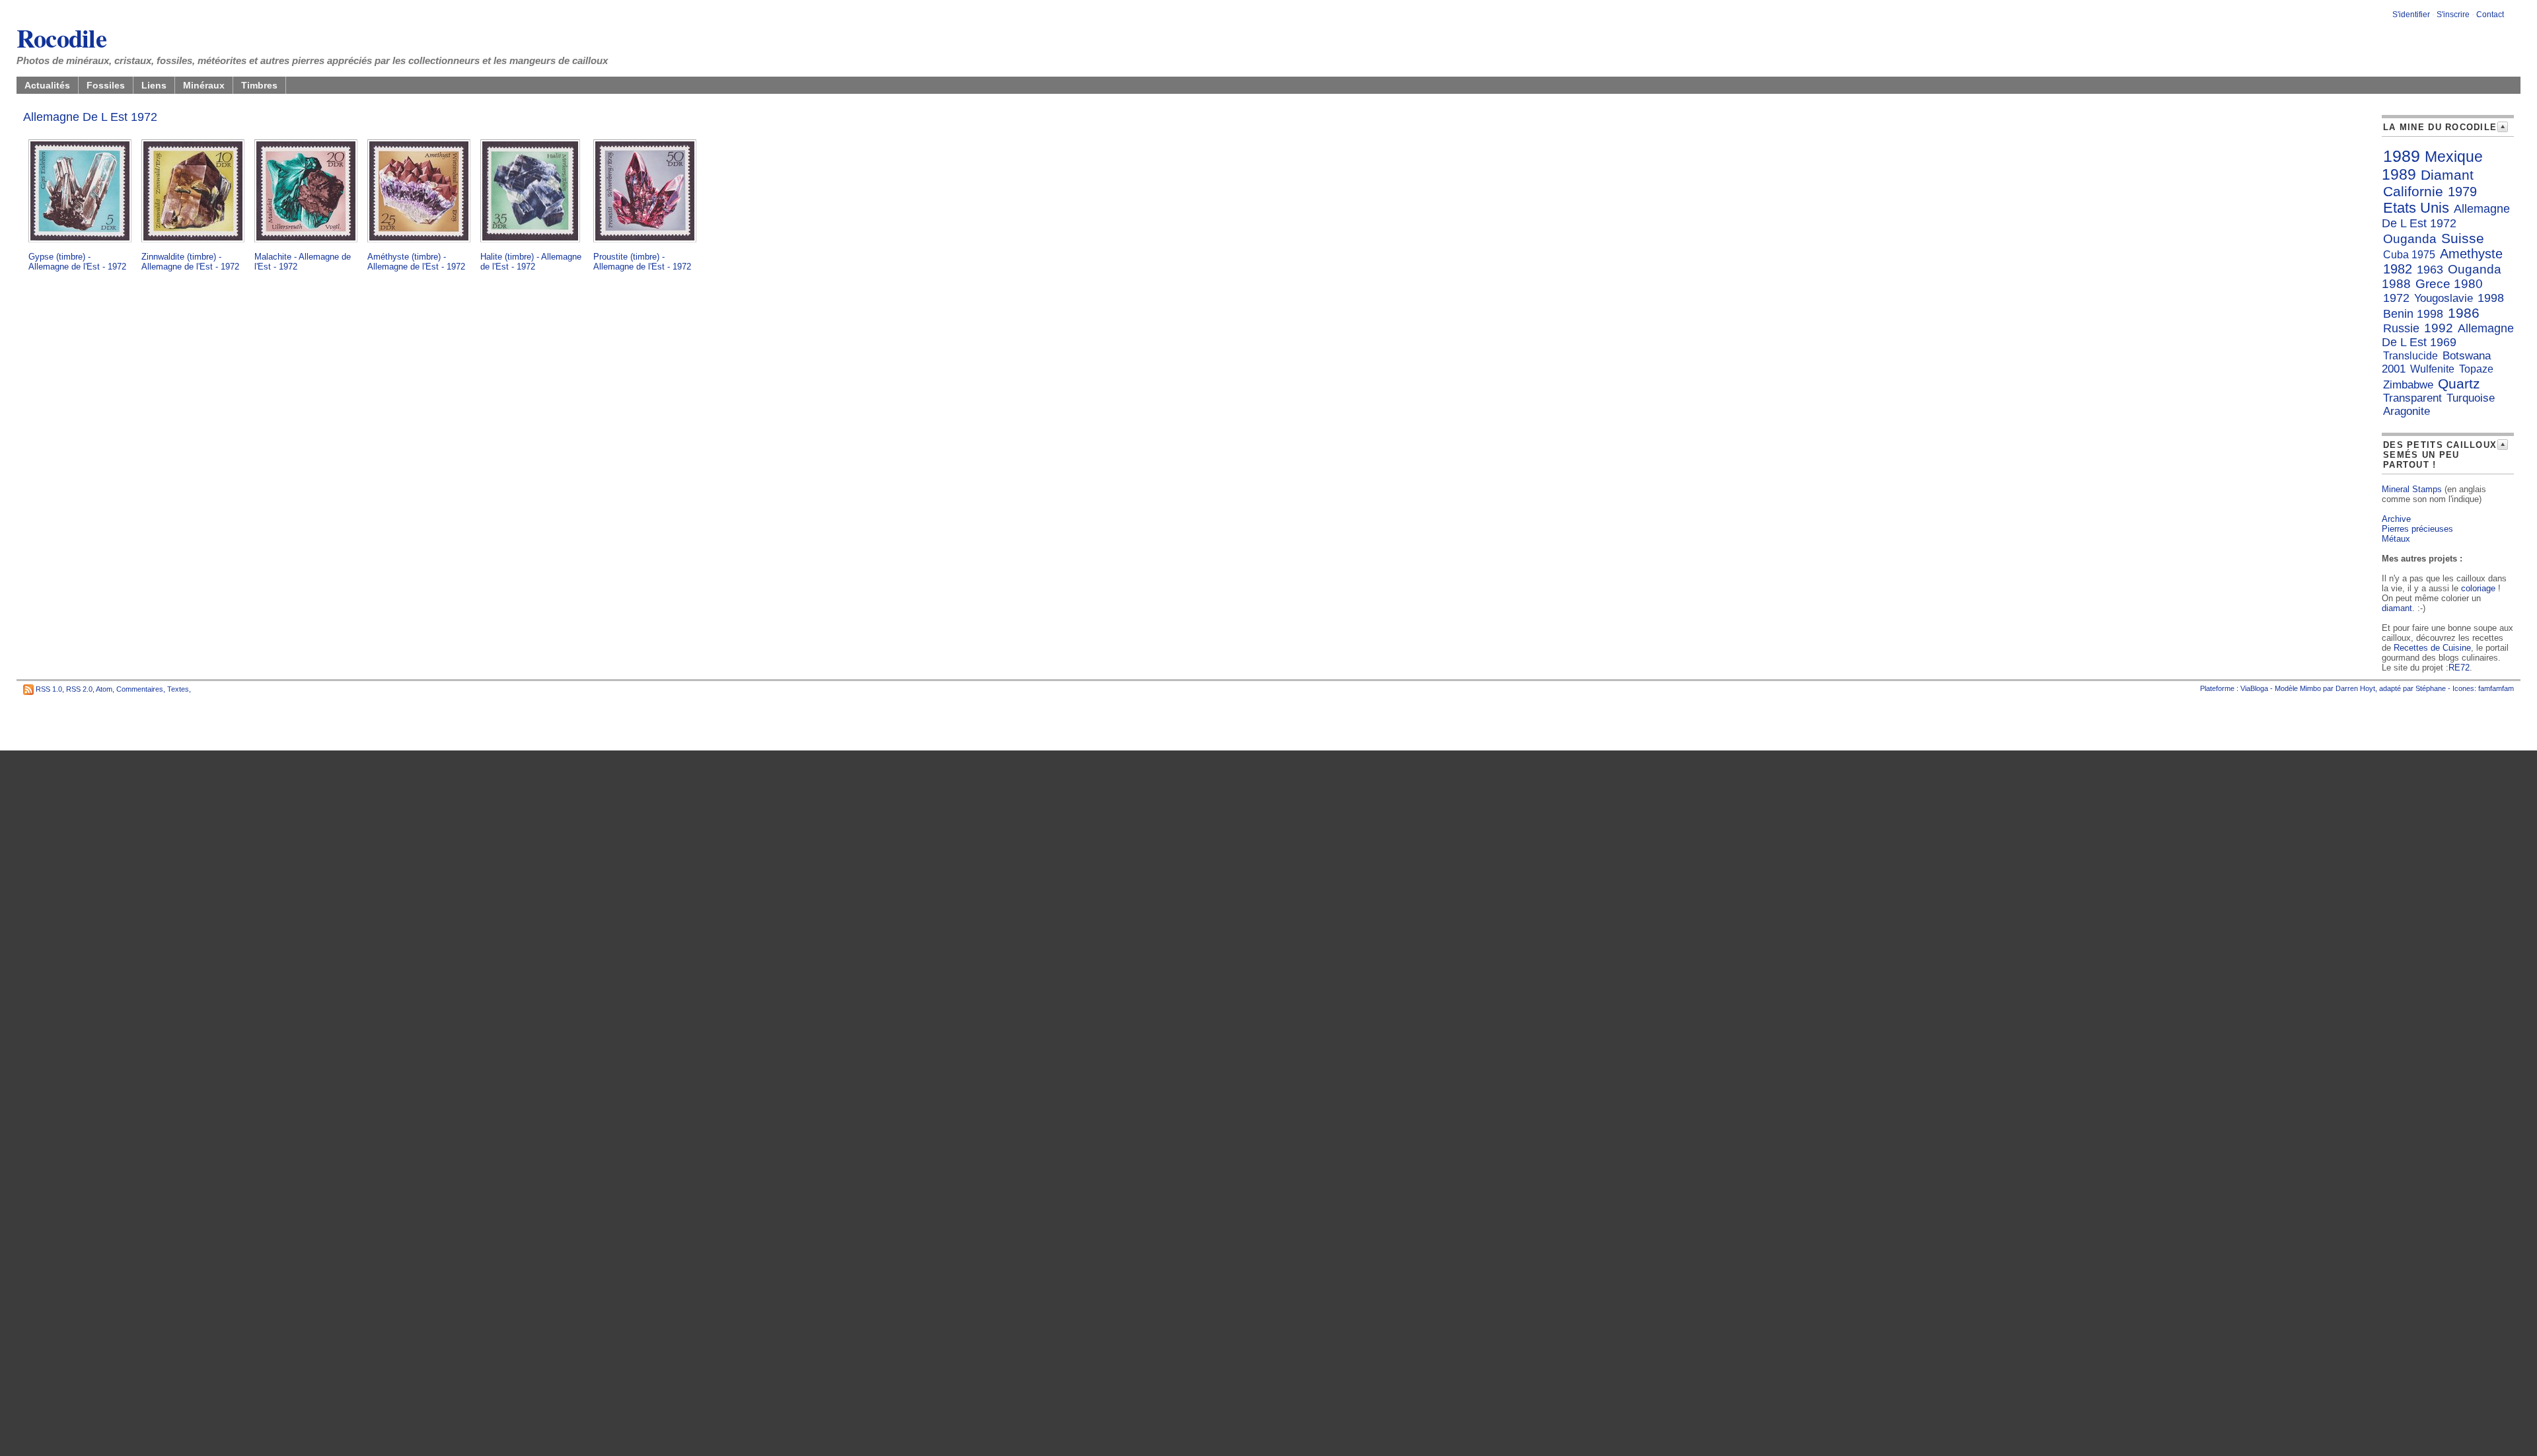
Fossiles (106, 85)
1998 (2491, 298)
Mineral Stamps (2412, 489)
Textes (178, 689)
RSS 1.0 (49, 689)
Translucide (2410, 356)
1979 (2462, 192)
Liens (154, 85)
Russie (2401, 328)
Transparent (2412, 398)
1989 (2402, 156)
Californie (2413, 191)
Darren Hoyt (2355, 688)
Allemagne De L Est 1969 (2448, 335)
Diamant (2447, 175)
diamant (2397, 608)
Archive (2396, 519)
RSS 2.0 (79, 689)
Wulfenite (2432, 369)
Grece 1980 (2449, 284)
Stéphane (2431, 688)
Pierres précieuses (2417, 529)
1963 (2430, 270)
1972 (2396, 298)
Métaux (2396, 539)
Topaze (2476, 369)
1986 (2464, 313)
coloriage (2478, 588)
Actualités (47, 85)
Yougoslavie (2444, 298)
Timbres (259, 85)
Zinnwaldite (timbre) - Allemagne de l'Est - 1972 (190, 262)
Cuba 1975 (2409, 255)
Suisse (2463, 238)
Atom (104, 689)
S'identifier (2411, 15)
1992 (2439, 328)
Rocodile (61, 38)
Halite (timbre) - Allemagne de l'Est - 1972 (531, 262)
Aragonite (2407, 411)
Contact (2490, 15)
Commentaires (140, 689)
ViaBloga (2254, 688)
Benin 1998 (2413, 314)
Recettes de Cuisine (2432, 648)
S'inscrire (2453, 15)
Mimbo (2310, 688)
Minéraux (204, 85)
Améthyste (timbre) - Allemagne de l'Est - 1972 (416, 262)
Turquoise (2471, 398)
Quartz (2459, 383)
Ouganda (2410, 239)
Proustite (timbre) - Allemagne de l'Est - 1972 (642, 262)
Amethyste (2471, 254)
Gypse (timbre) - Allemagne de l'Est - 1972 (77, 262)
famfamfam (2496, 688)
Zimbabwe (2408, 385)
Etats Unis (2416, 208)
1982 (2398, 269)
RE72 (2459, 668)
